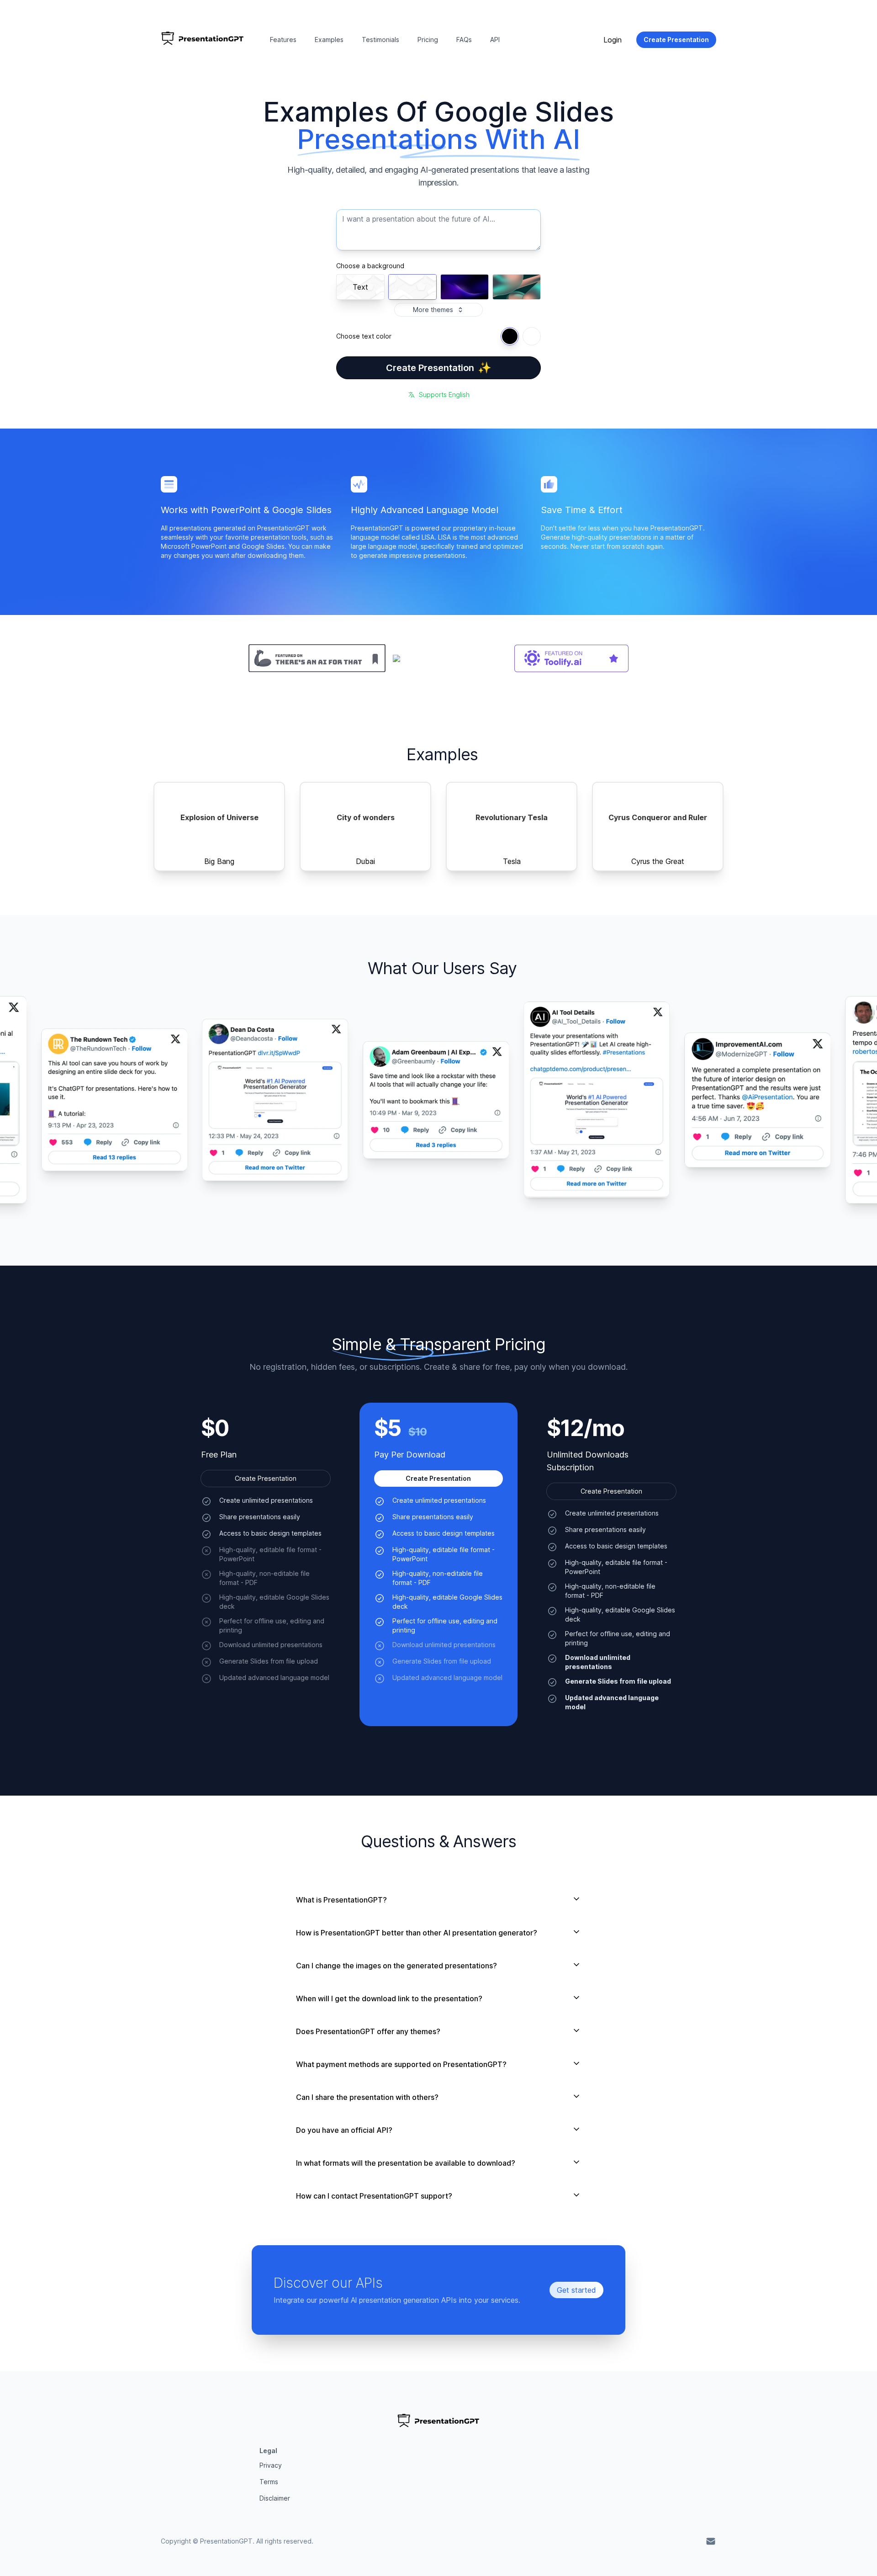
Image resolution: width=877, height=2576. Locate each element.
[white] (532, 336)
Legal (268, 2451)
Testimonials (380, 40)
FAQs (464, 40)
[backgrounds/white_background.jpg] (412, 287)
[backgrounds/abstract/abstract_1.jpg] (517, 287)
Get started (576, 2290)
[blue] (510, 336)
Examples (329, 40)
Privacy (271, 2465)
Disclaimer (275, 2498)
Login (613, 40)
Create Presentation (439, 368)
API (495, 40)
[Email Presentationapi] (711, 2541)
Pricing (428, 40)
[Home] (203, 40)
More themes (433, 310)
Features (283, 40)
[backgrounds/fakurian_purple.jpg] (465, 287)
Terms (269, 2482)
